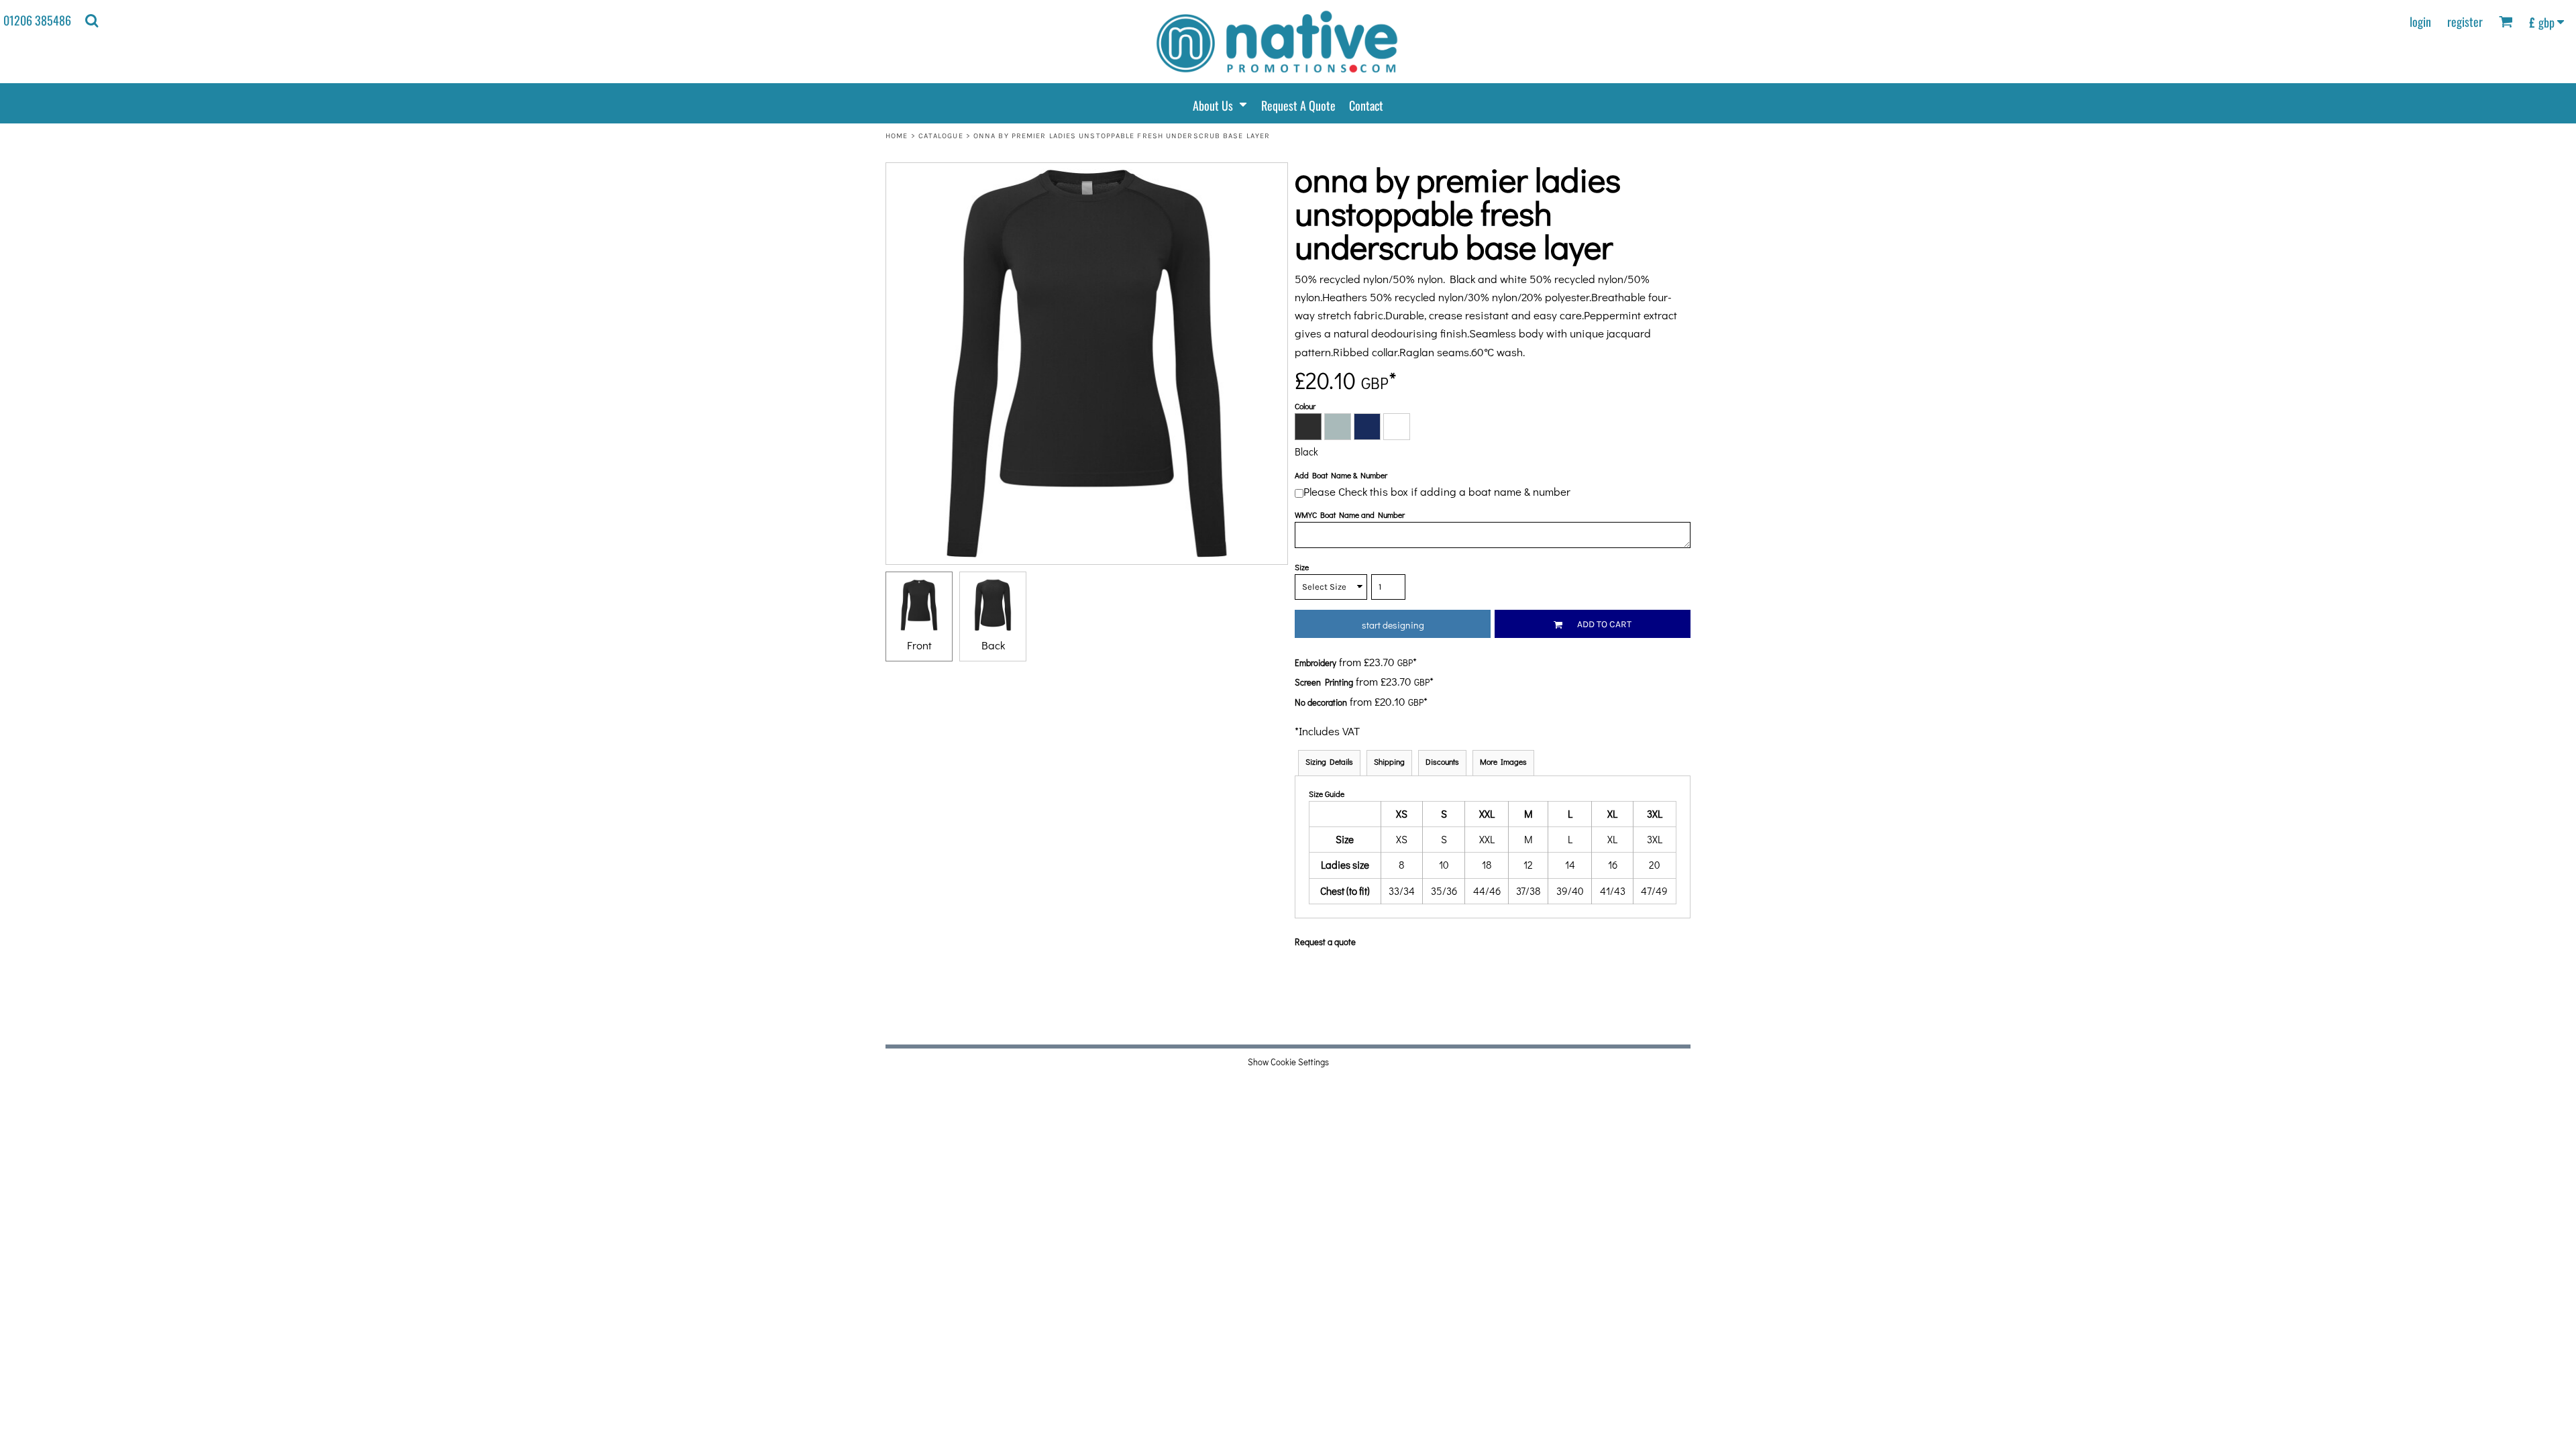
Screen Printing (1324, 682)
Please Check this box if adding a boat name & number (1437, 491)
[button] (92, 20)
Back (993, 645)
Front (919, 645)
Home (897, 136)
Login (2420, 21)
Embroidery (1316, 662)
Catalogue (941, 136)
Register (2465, 21)
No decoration (1321, 702)
